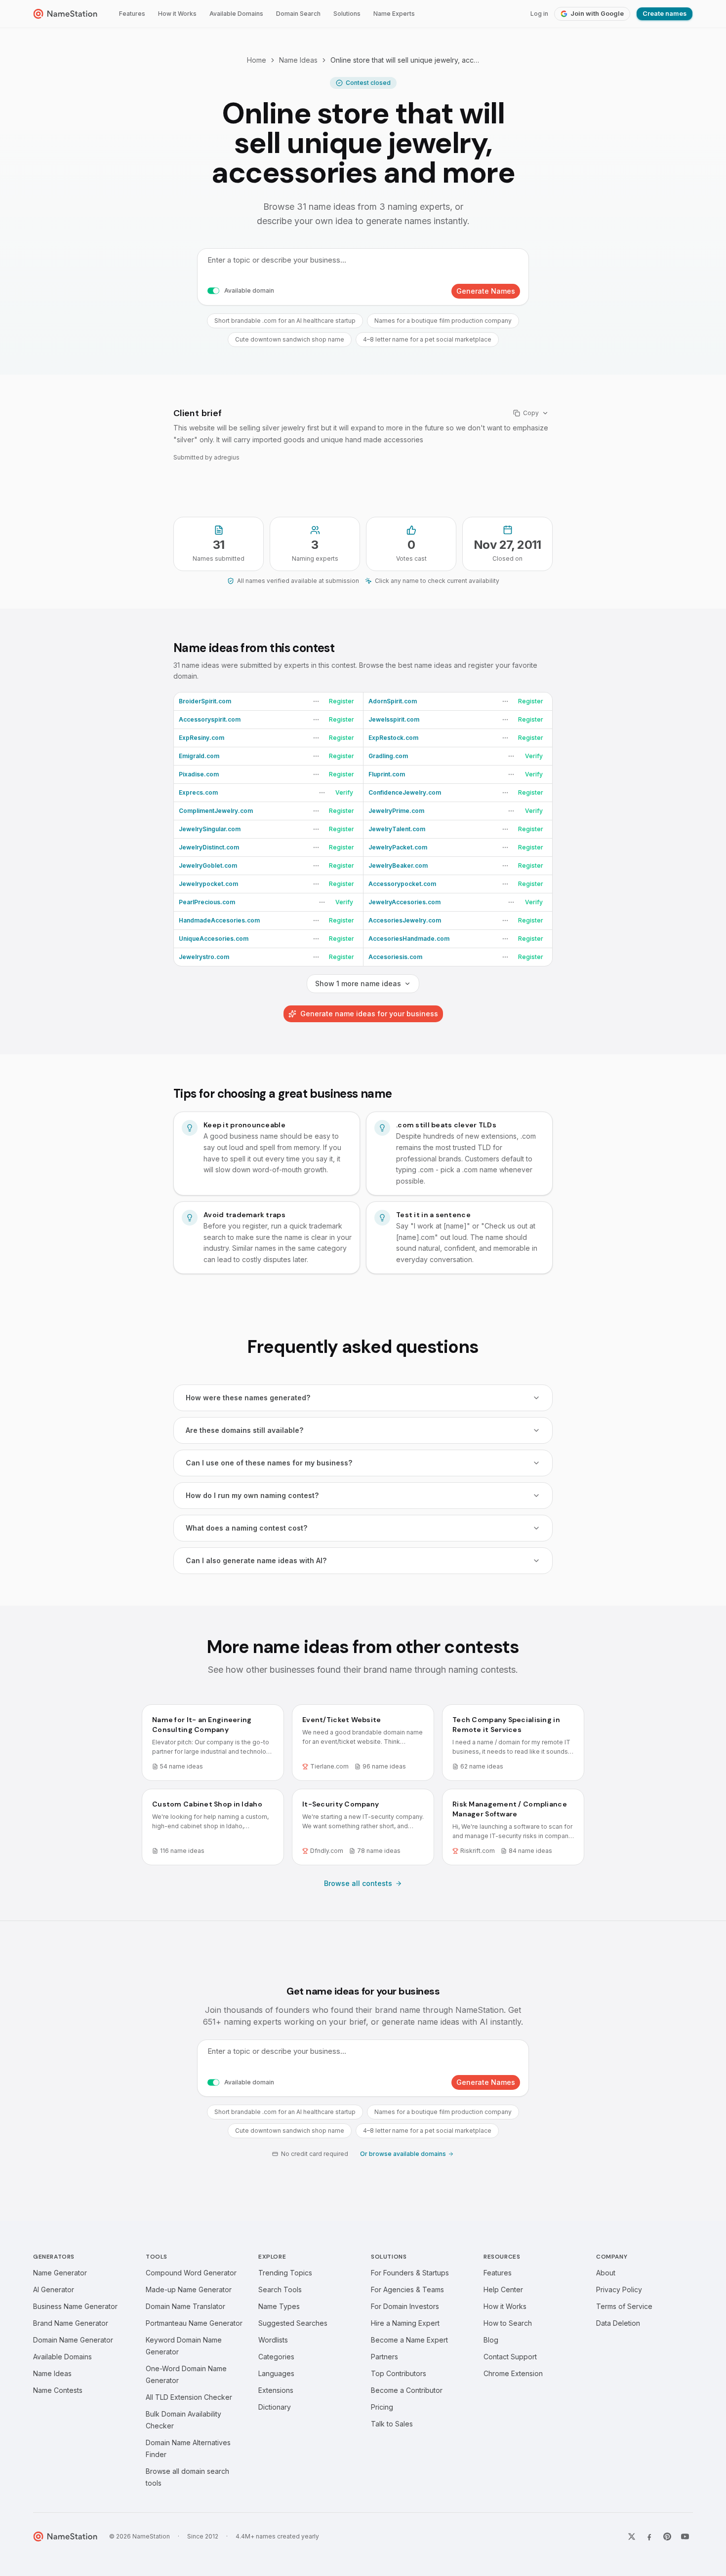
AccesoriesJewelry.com (405, 920)
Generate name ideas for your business (369, 1014)
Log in (539, 14)
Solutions (347, 14)
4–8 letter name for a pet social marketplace (427, 339)
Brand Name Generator (71, 2323)
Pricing (382, 2407)
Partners (384, 2357)
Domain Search (298, 14)
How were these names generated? (248, 1398)
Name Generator (60, 2273)
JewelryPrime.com (396, 811)
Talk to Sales (392, 2424)
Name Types (279, 2306)
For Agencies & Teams (407, 2289)
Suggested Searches (293, 2323)
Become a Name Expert (409, 2340)
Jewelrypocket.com (208, 884)
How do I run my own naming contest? (252, 1495)
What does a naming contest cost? (246, 1528)
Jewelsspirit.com (394, 719)
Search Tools (280, 2289)
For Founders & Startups (410, 2273)
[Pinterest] (667, 2537)
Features (132, 14)
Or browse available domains (403, 2154)
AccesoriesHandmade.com (409, 939)
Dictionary (275, 2407)
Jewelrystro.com (204, 957)
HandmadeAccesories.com (219, 920)
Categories (276, 2357)
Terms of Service (624, 2306)
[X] (632, 2537)
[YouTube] (685, 2537)
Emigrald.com (199, 756)
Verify (534, 756)
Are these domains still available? (244, 1430)
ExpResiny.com (202, 738)
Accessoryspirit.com (210, 719)
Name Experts (394, 14)
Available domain (249, 290)
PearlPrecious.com (207, 902)
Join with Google (597, 14)
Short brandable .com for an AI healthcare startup (285, 321)
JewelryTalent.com (397, 829)
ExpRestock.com (393, 738)
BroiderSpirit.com (205, 701)
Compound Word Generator (191, 2273)
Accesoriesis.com (395, 957)
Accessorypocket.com (402, 884)
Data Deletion (618, 2323)
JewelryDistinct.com (209, 847)
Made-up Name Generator (189, 2289)
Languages (276, 2373)
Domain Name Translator (185, 2306)
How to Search (508, 2323)
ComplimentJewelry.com (216, 811)
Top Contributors (399, 2373)
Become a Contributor (407, 2390)
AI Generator (54, 2289)
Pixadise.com (199, 774)
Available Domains (236, 14)
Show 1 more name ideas (358, 983)
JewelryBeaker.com (398, 865)
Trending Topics (285, 2273)
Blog (491, 2340)
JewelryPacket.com (398, 847)
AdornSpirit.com (393, 701)
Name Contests (58, 2390)
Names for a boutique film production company (443, 321)
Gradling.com (388, 756)
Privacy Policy (619, 2289)
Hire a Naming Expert (405, 2323)
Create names (665, 14)
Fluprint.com (387, 774)
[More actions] (316, 701)
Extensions (276, 2390)
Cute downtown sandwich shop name (290, 339)
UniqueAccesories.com (214, 939)
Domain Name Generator (73, 2340)
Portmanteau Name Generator (194, 2323)
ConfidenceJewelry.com (405, 792)
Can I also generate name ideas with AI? (256, 1560)
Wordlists (273, 2340)
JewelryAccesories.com (404, 902)
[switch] (213, 291)
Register (342, 701)
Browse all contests (358, 1883)
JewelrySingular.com (210, 829)
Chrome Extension (513, 2373)
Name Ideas (298, 60)
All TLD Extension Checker (189, 2397)
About (606, 2273)
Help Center (503, 2289)
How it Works (177, 14)
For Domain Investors (405, 2306)
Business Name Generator (75, 2306)
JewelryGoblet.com (208, 865)
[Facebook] (649, 2537)
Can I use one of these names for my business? (269, 1463)
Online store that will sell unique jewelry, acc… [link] (405, 60)
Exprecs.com (198, 792)
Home (257, 60)
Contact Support (510, 2357)
